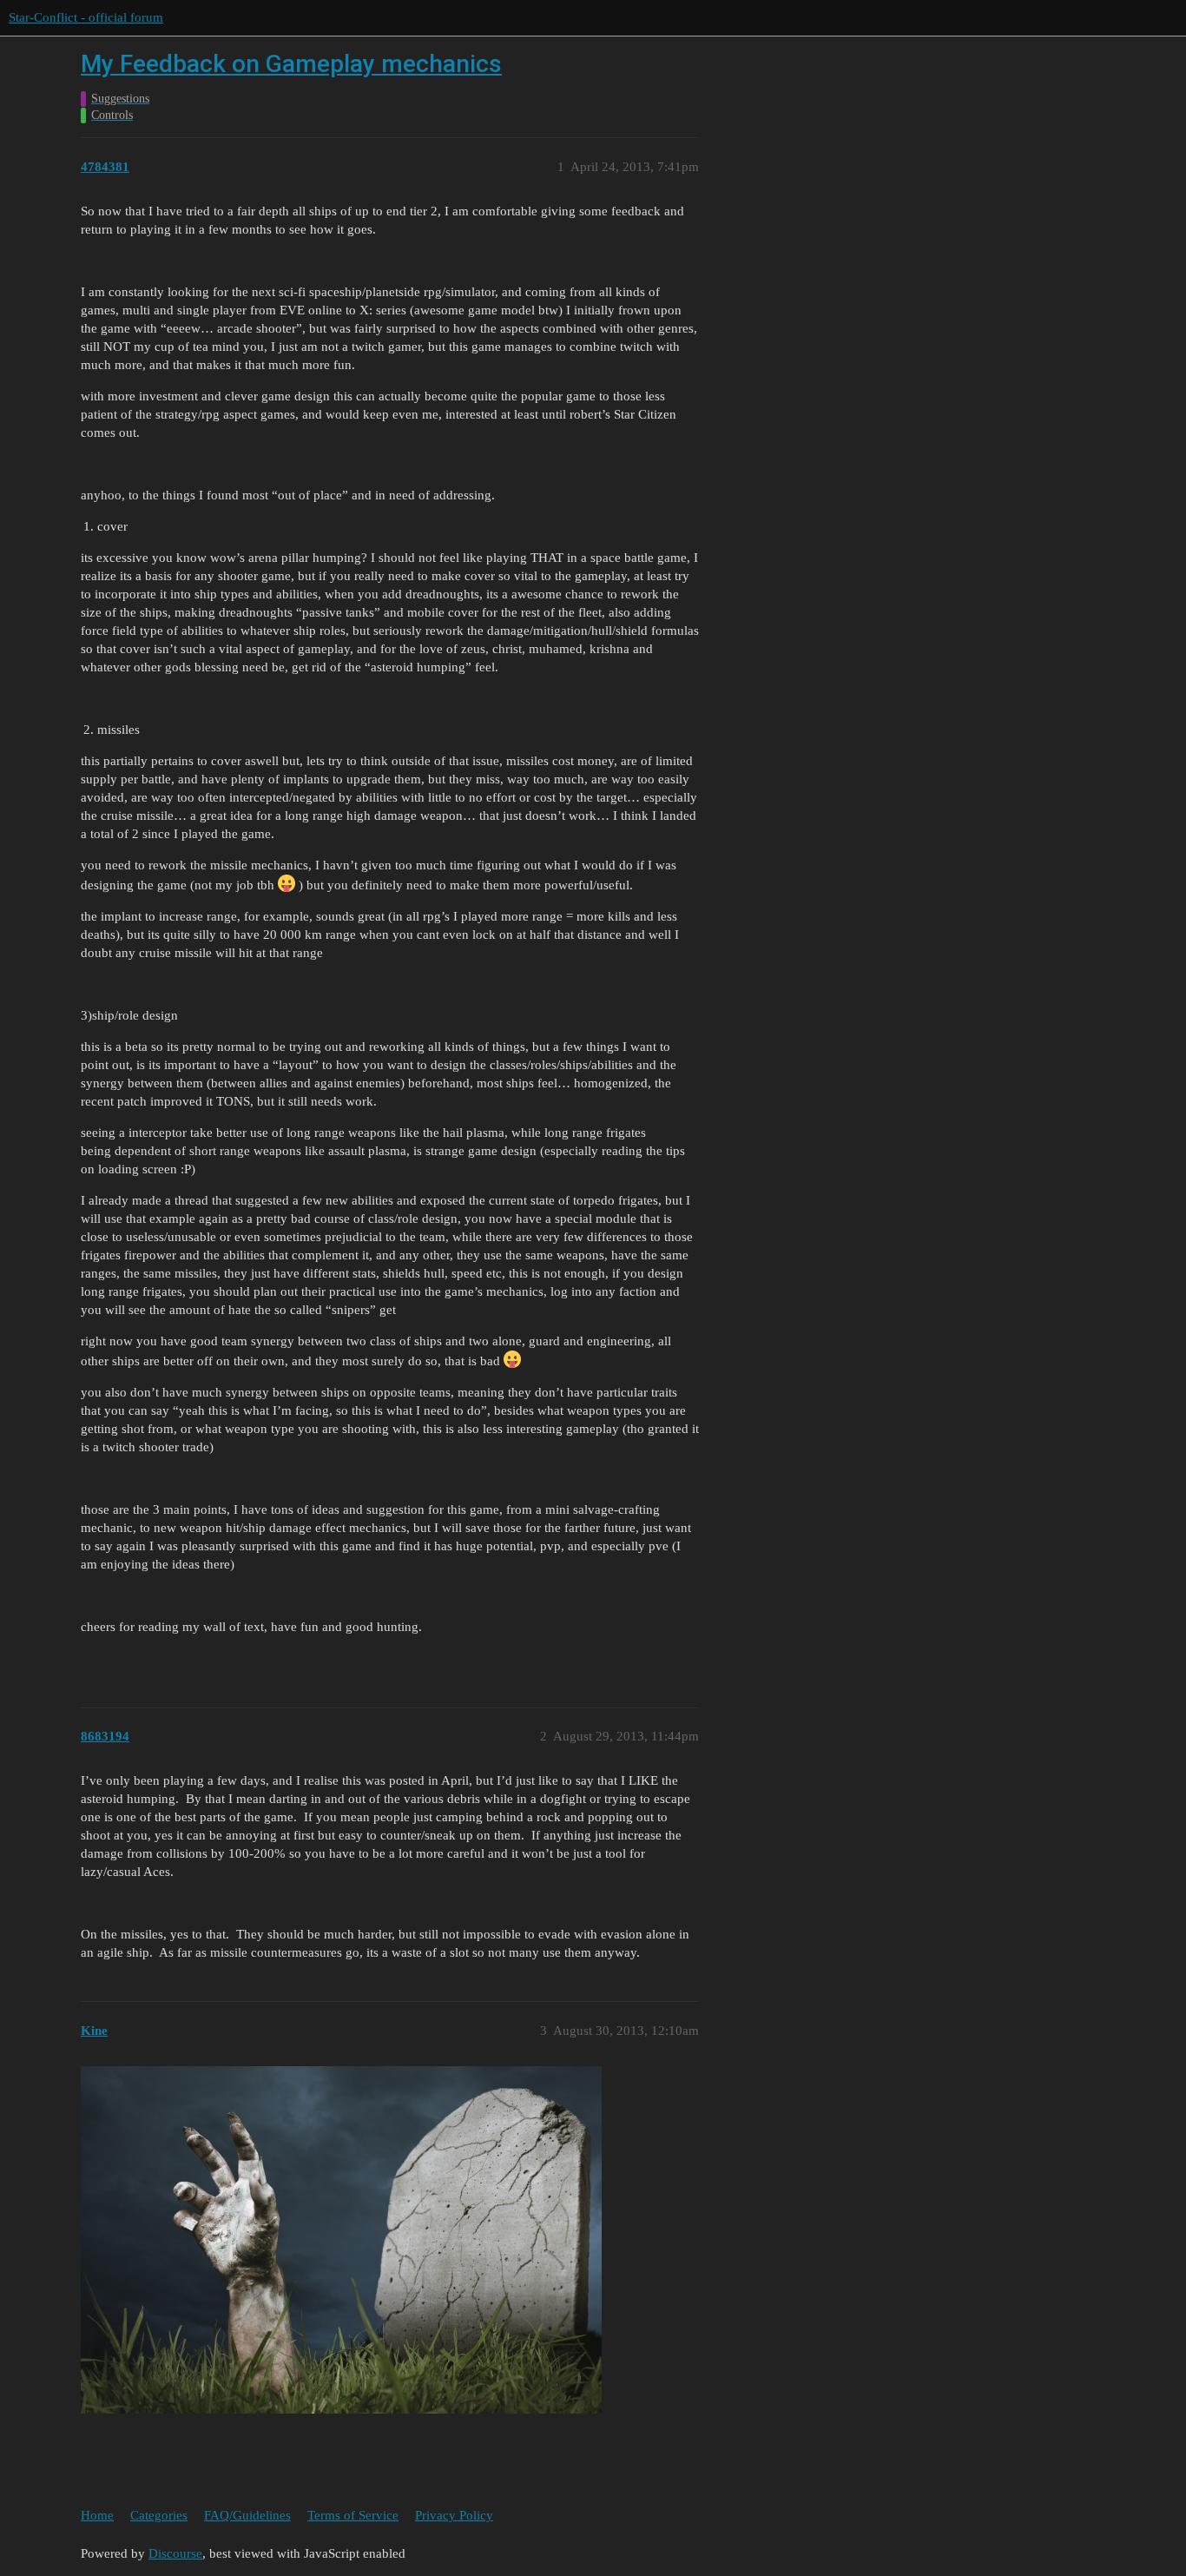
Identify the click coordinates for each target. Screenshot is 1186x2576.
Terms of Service (353, 2515)
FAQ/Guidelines (247, 2515)
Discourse (175, 2553)
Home (97, 2515)
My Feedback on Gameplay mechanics (291, 64)
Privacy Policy (454, 2515)
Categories (159, 2515)
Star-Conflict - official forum (86, 17)
